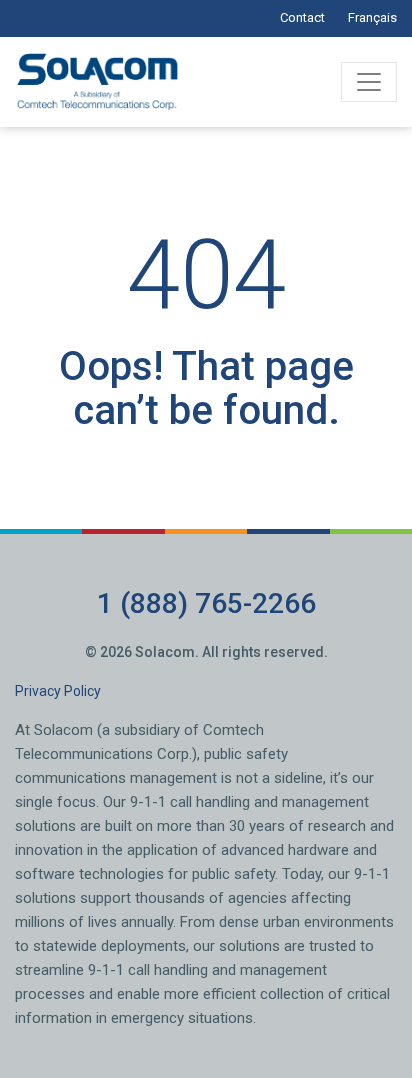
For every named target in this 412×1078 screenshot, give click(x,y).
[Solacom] (99, 82)
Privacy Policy (58, 691)
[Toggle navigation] (369, 82)
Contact (302, 17)
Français (372, 17)
